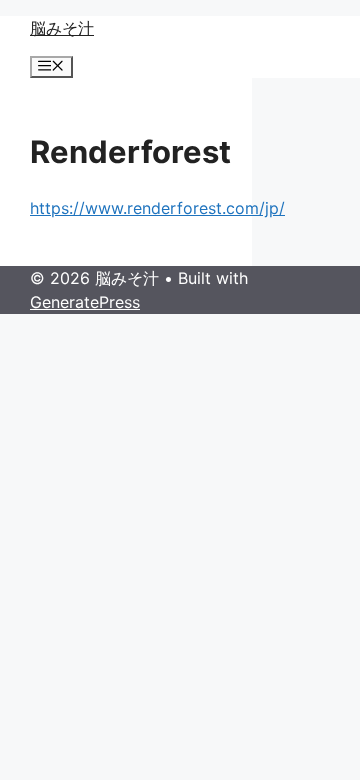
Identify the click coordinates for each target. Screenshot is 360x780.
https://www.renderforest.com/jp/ (157, 208)
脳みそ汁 (62, 28)
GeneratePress (85, 302)
